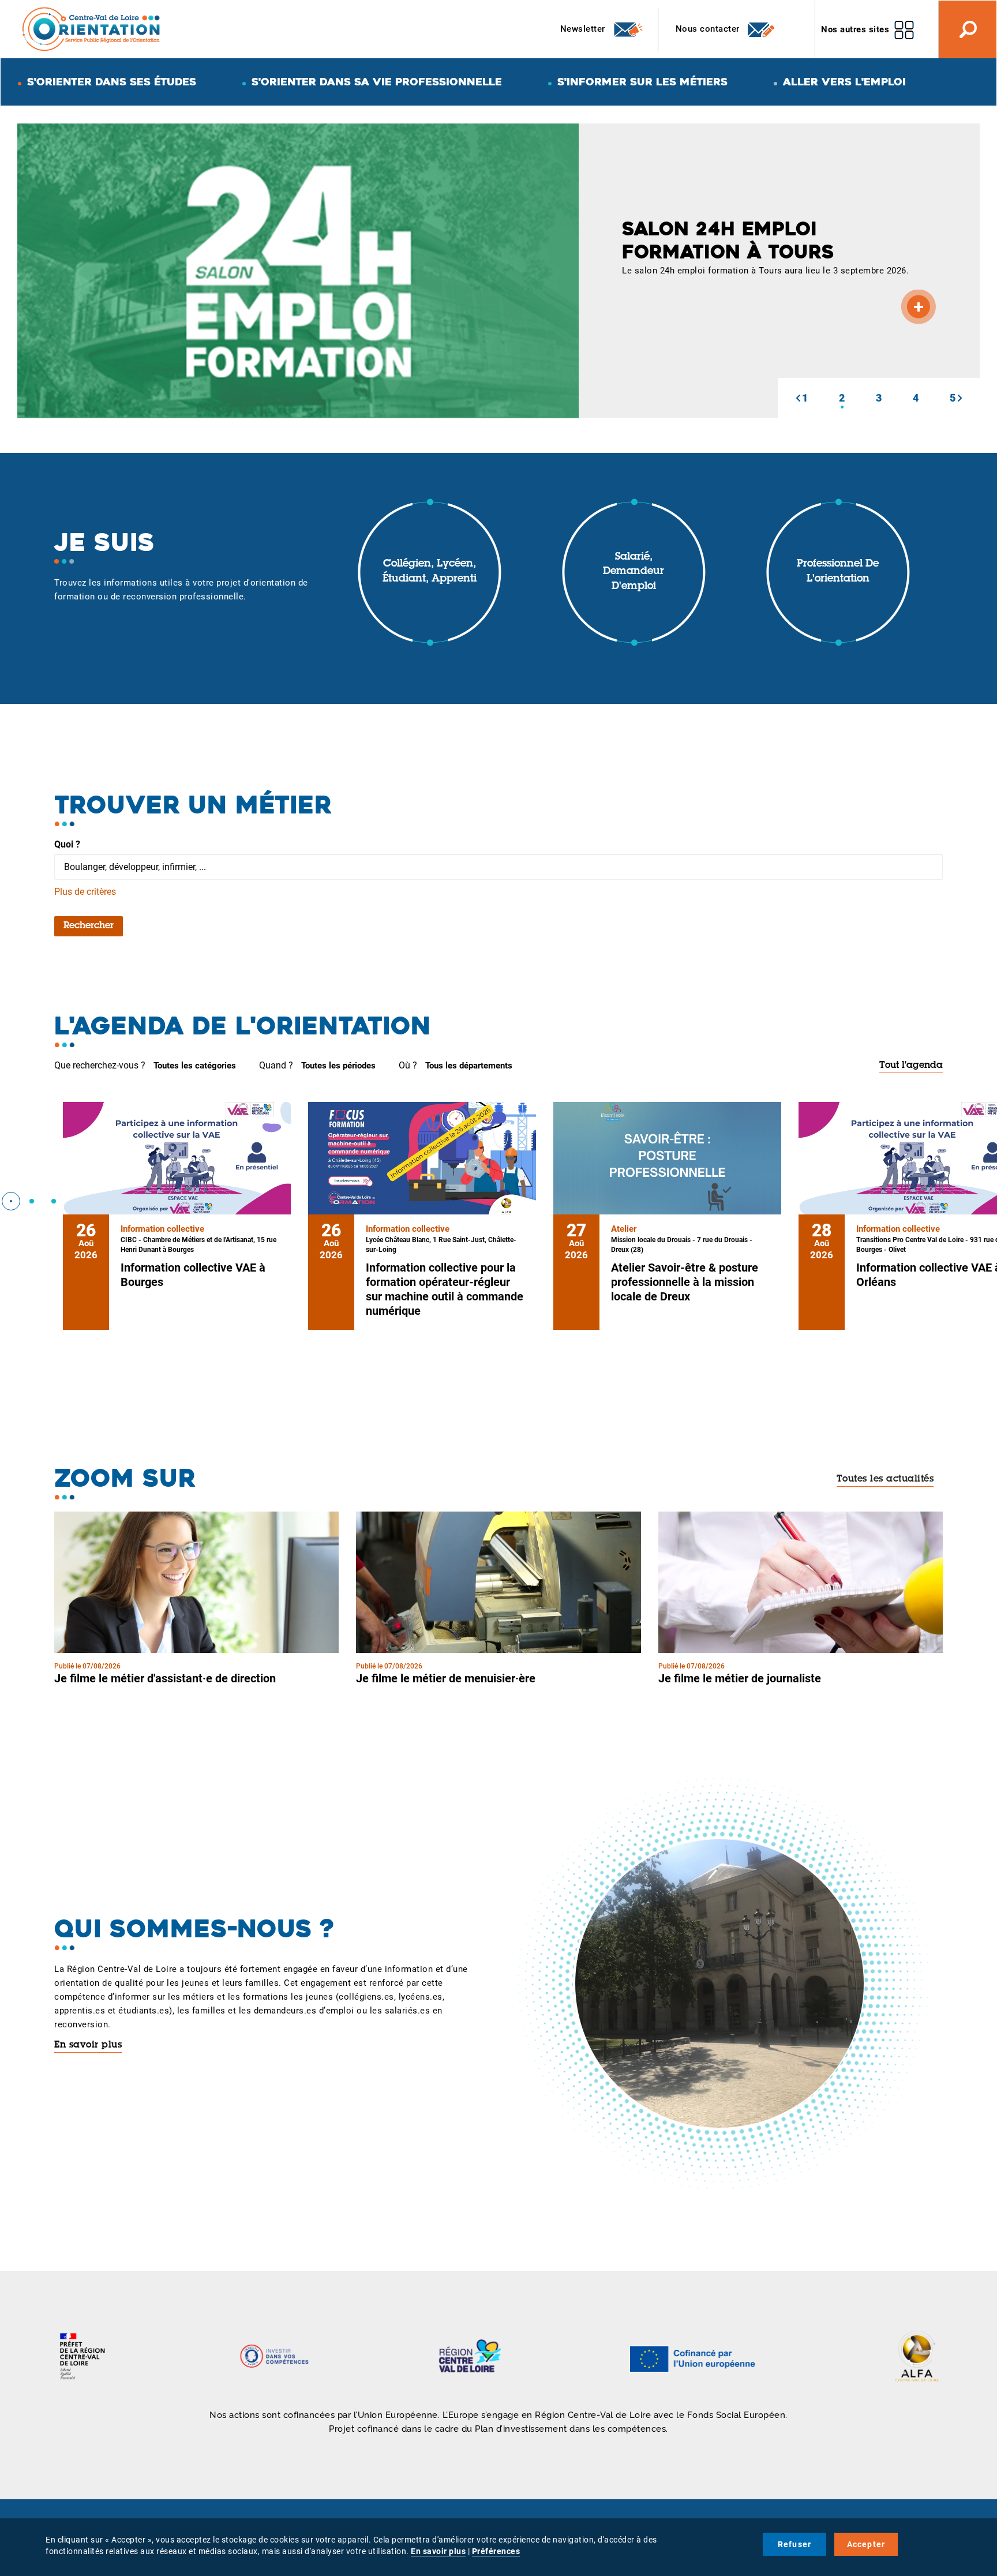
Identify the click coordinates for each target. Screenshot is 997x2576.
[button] (798, 398)
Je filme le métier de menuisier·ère (446, 1678)
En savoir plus (88, 2045)
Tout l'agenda (911, 1066)
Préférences (496, 2551)
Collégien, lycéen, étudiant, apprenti (430, 572)
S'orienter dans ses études (112, 82)
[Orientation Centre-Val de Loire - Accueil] (92, 29)
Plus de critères (85, 892)
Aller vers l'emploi (844, 82)
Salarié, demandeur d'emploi (634, 572)
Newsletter (584, 29)
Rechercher (89, 926)
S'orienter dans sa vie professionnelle (377, 82)
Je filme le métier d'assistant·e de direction (165, 1678)
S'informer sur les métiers (642, 82)
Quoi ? (67, 844)
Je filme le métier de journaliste (740, 1678)
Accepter (866, 2544)
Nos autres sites (855, 29)
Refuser (794, 2544)
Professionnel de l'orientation (838, 572)
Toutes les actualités (885, 1479)
